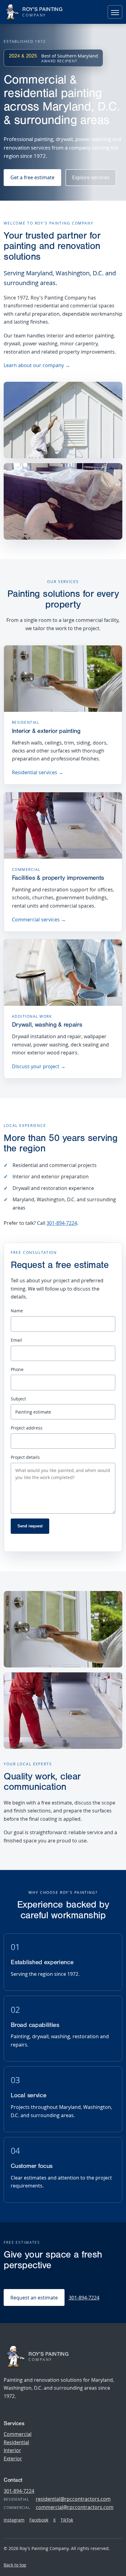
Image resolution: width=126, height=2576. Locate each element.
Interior (12, 2450)
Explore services (91, 177)
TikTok (67, 2520)
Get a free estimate (32, 177)
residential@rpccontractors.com (73, 2499)
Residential (16, 2442)
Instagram (14, 2520)
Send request (30, 1526)
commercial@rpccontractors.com (75, 2507)
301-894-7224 (62, 1223)
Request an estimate (34, 2298)
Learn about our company (37, 365)
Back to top (15, 2565)
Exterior (13, 2459)
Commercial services (39, 920)
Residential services (38, 772)
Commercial (18, 2434)
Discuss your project (39, 1066)
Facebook (39, 2520)
